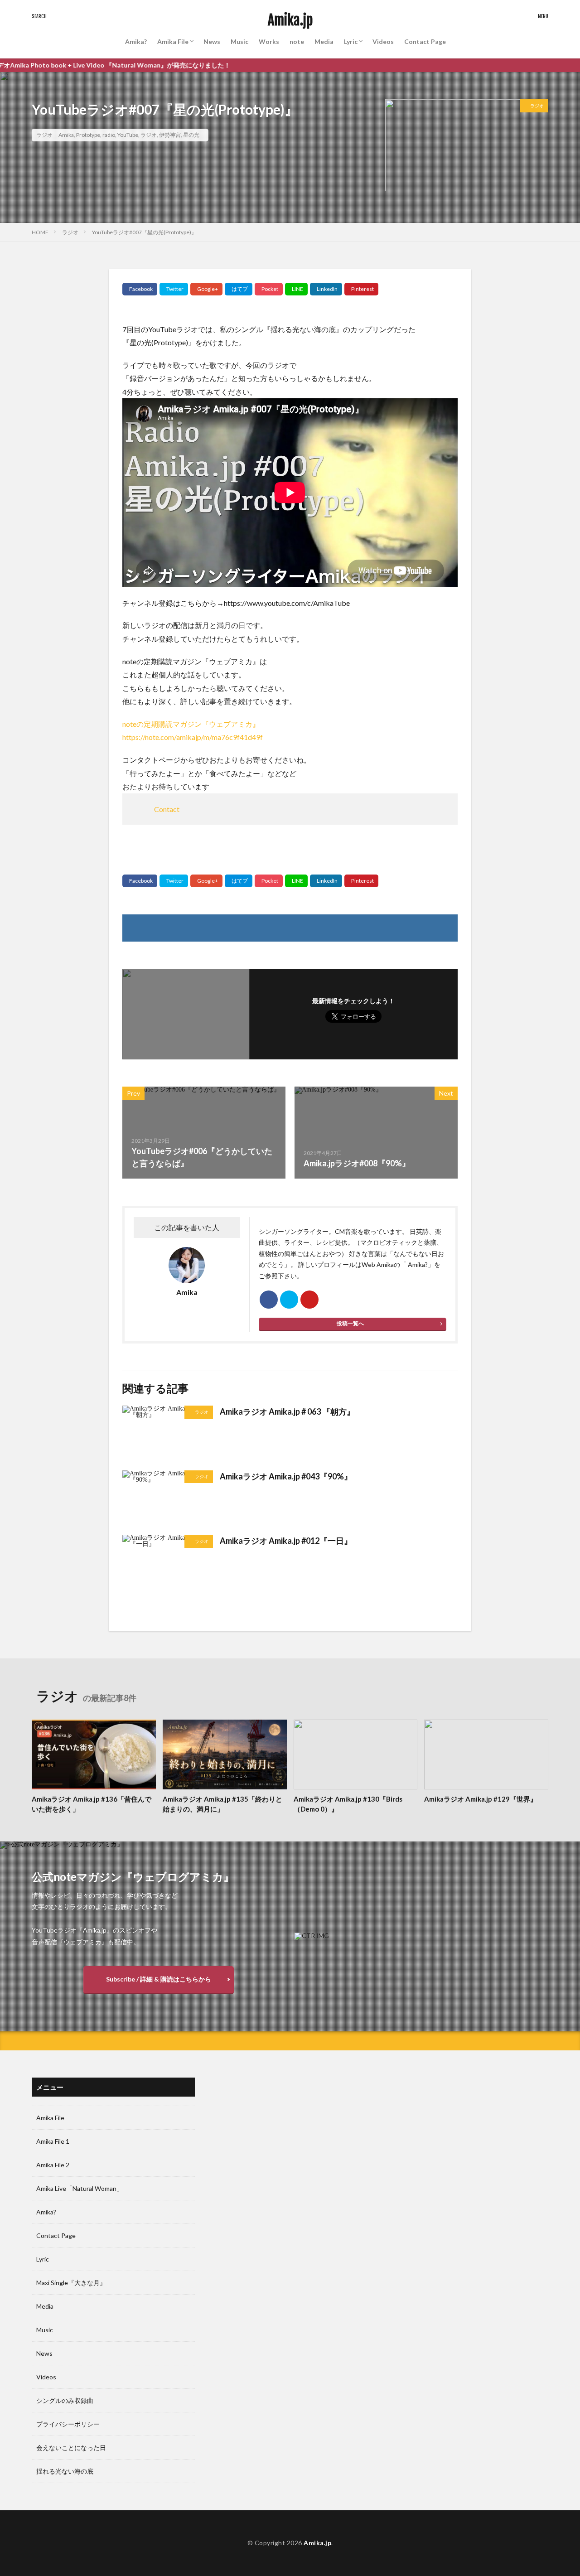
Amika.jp (290, 20)
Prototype (88, 135)
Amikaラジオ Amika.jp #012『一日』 (286, 1541)
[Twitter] (174, 289)
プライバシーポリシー (68, 2424)
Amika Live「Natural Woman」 (80, 2188)
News (212, 41)
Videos (383, 41)
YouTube (128, 135)
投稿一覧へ (350, 1323)
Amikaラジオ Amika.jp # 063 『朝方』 (287, 1411)
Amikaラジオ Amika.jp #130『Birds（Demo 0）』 (348, 1804)
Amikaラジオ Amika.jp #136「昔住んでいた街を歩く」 (92, 1804)
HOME (40, 232)
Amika (66, 135)
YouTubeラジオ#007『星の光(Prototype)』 (144, 232)
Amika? (136, 41)
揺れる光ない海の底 (65, 2471)
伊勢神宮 (170, 135)
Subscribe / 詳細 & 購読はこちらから (159, 1979)
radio (109, 135)
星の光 (191, 135)
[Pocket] (269, 289)
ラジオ (44, 135)
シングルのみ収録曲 (65, 2400)
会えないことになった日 (71, 2448)
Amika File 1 (53, 2141)
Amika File (173, 41)
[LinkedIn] (326, 289)
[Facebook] (140, 289)
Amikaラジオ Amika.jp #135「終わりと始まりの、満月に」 (222, 1804)
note (297, 41)
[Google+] (206, 289)
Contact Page (425, 41)
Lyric (351, 41)
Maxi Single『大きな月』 (71, 2283)
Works (269, 41)
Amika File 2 (53, 2165)
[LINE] (296, 289)
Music (239, 41)
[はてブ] (239, 289)
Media (324, 41)
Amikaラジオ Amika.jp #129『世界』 (481, 1799)
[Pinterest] (361, 289)
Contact (167, 809)
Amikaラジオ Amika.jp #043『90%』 (286, 1476)
